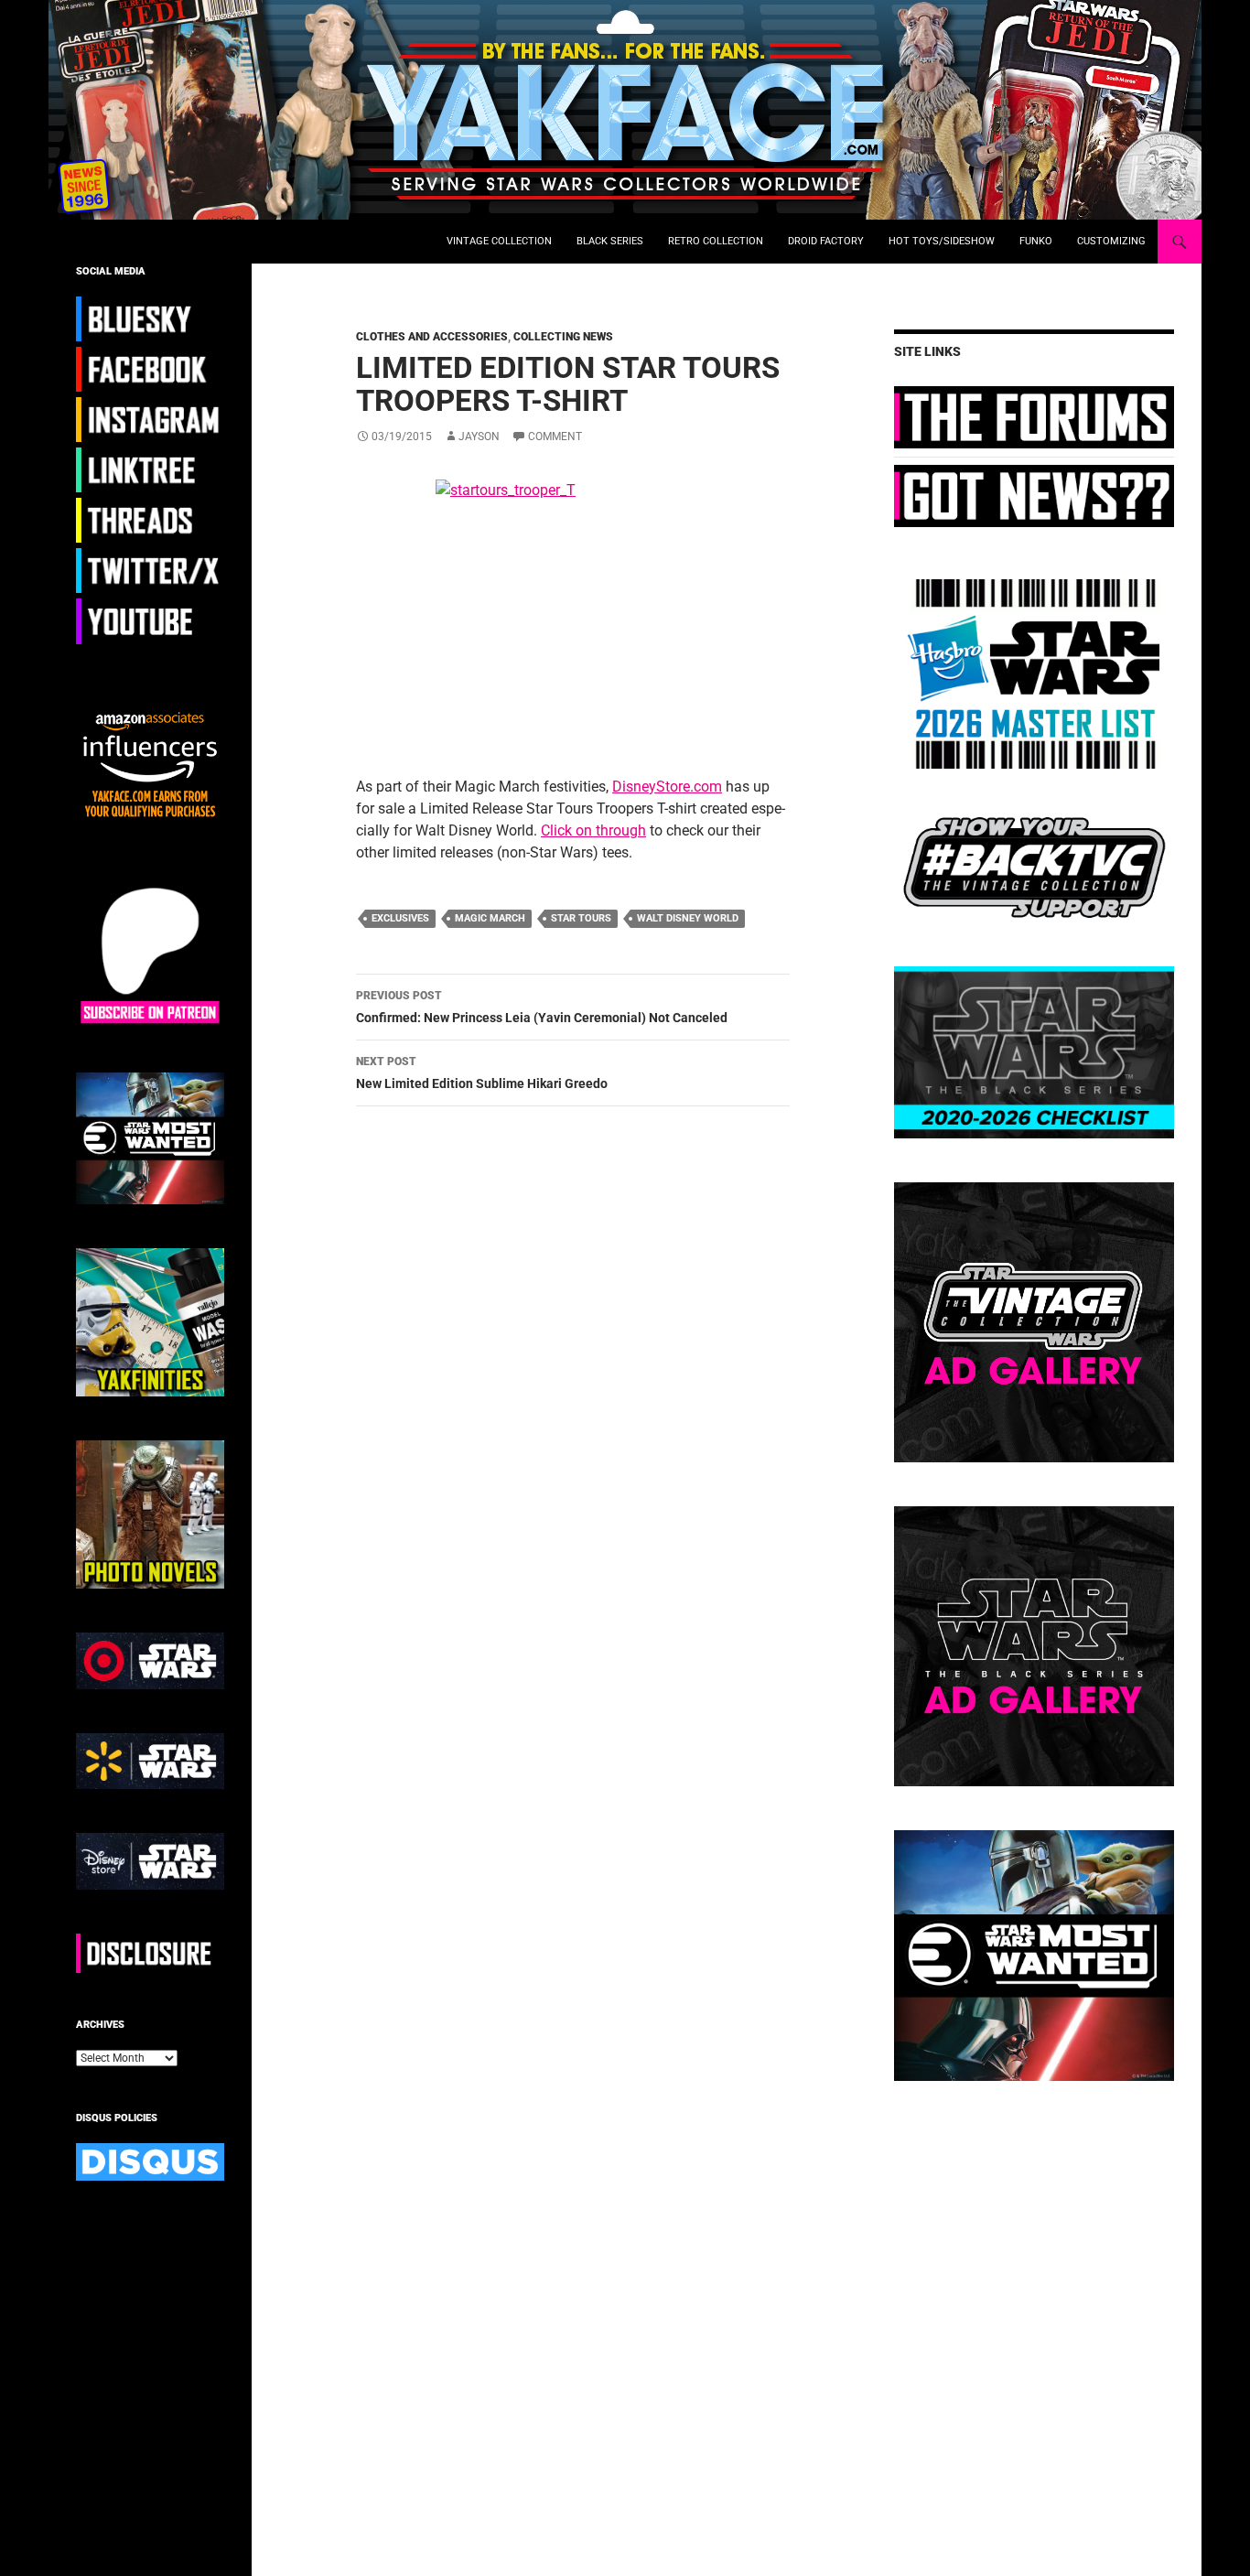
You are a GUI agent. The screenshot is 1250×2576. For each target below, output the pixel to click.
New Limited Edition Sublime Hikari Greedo (482, 1073)
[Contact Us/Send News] (1034, 495)
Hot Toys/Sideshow (942, 241)
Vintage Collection (499, 241)
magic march (490, 918)
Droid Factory (826, 241)
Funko (1036, 241)
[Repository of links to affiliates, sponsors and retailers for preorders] (150, 469)
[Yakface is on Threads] (150, 520)
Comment (555, 437)
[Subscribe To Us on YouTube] (150, 620)
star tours (581, 918)
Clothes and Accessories (432, 337)
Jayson (479, 437)
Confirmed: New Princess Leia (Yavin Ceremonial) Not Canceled (542, 1007)
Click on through (593, 830)
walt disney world (688, 918)
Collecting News (563, 337)
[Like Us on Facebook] (150, 369)
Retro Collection (716, 241)
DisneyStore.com (667, 787)
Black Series (610, 241)
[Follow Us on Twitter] (150, 570)
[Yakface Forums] (1034, 416)
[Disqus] (559, 1379)
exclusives (400, 918)
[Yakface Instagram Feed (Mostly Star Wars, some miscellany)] (150, 419)
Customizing (1111, 241)
